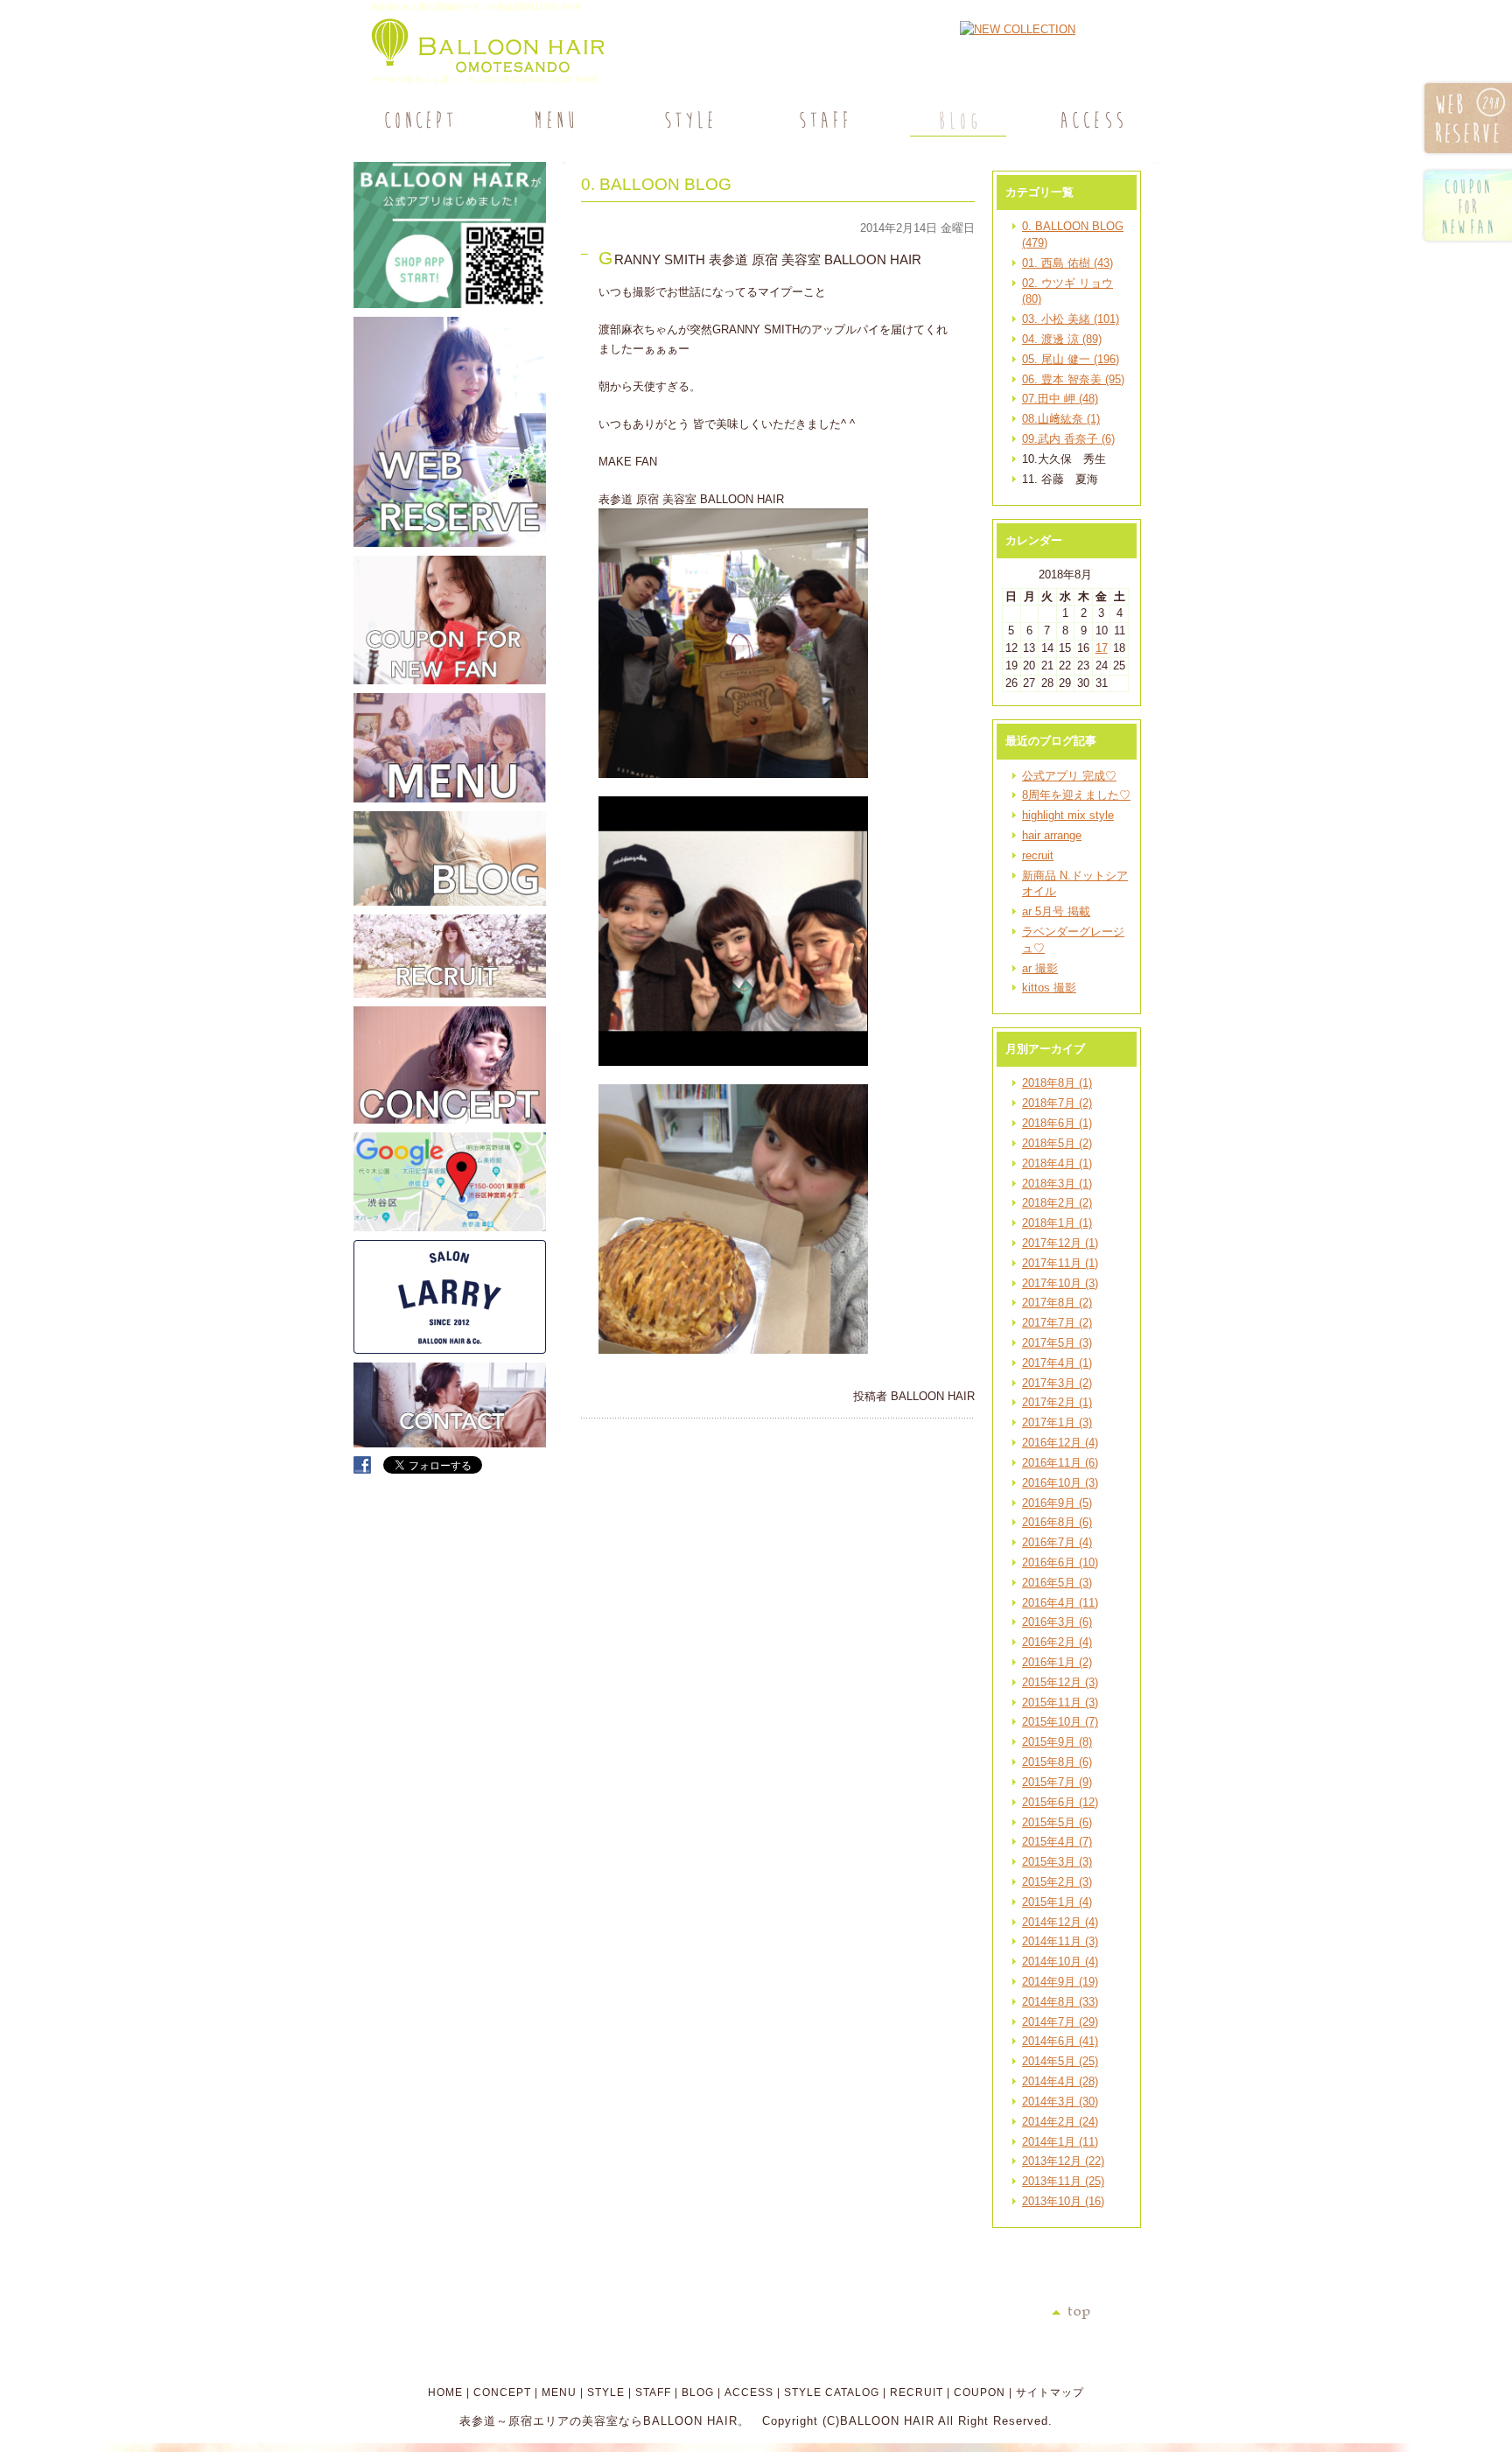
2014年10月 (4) (1060, 1962)
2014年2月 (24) (1060, 2122)
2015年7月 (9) (1057, 1782)
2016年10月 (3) (1060, 1483)
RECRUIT (917, 2392)
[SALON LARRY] (450, 1350)
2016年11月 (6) (1060, 1463)
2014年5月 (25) (1060, 2061)
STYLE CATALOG (832, 2392)
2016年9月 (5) (1057, 1503)
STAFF (653, 2392)
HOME (445, 2392)
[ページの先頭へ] (1105, 2313)
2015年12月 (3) (1060, 1682)
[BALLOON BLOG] (450, 902)
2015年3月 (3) (1057, 1862)
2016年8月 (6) (1057, 1522)
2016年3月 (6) (1057, 1622)
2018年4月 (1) (1057, 1163)
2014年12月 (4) (1060, 1922)
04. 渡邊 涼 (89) (1062, 339)
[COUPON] (450, 680)
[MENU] (554, 120)
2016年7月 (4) (1057, 1542)
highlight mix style (1068, 815)
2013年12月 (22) (1063, 2161)
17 (1102, 648)
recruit (1038, 855)
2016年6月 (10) (1060, 1562)
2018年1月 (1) (1057, 1223)
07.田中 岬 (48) (1060, 399)
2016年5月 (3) (1057, 1583)
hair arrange (1052, 835)
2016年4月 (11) (1060, 1603)
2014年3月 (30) (1060, 2102)
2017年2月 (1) (1057, 1402)
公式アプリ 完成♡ (1069, 776)
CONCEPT (502, 2392)
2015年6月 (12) (1060, 1802)
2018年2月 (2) (1057, 1203)
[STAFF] (822, 120)
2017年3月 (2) (1057, 1383)
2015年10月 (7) (1060, 1722)
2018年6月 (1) (1057, 1123)
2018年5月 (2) (1057, 1143)
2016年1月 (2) (1057, 1662)
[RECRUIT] (450, 994)
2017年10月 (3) (1060, 1283)
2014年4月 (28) (1060, 2081)
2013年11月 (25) (1063, 2181)
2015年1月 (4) (1057, 1902)
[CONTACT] (450, 1443)
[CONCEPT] (420, 120)
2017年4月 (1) (1057, 1363)
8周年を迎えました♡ (1076, 795)
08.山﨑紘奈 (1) (1061, 419)
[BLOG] (956, 120)
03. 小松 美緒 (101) (1071, 319)
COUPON (980, 2392)
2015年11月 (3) (1060, 1702)
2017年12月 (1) (1060, 1243)
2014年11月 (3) (1060, 1941)
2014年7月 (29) (1060, 2022)
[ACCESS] (1091, 120)
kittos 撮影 (1049, 988)
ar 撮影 (1040, 968)
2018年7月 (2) (1057, 1103)
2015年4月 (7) (1057, 1842)
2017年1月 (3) (1057, 1422)
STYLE (606, 2392)
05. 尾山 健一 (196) (1071, 359)
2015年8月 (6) (1057, 1762)
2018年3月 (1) (1057, 1184)
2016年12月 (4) (1060, 1443)
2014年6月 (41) (1060, 2041)
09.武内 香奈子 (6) (1068, 439)
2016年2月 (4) (1057, 1642)
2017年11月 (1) (1060, 1263)
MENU (559, 2392)
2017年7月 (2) (1057, 1323)
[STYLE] (688, 120)
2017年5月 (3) (1057, 1343)
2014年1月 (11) (1060, 2142)
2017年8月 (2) (1057, 1303)
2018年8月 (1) (1057, 1083)
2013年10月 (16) (1063, 2201)
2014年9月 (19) (1060, 1982)
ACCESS (749, 2392)
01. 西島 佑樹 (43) (1067, 263)
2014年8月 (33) (1060, 2002)
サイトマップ (1050, 2392)
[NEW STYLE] (450, 304)
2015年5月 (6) (1057, 1822)
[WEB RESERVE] (450, 543)
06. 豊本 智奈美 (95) (1073, 379)
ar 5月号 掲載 (1056, 911)
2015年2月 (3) (1057, 1882)
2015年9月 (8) (1057, 1742)
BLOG (698, 2392)
